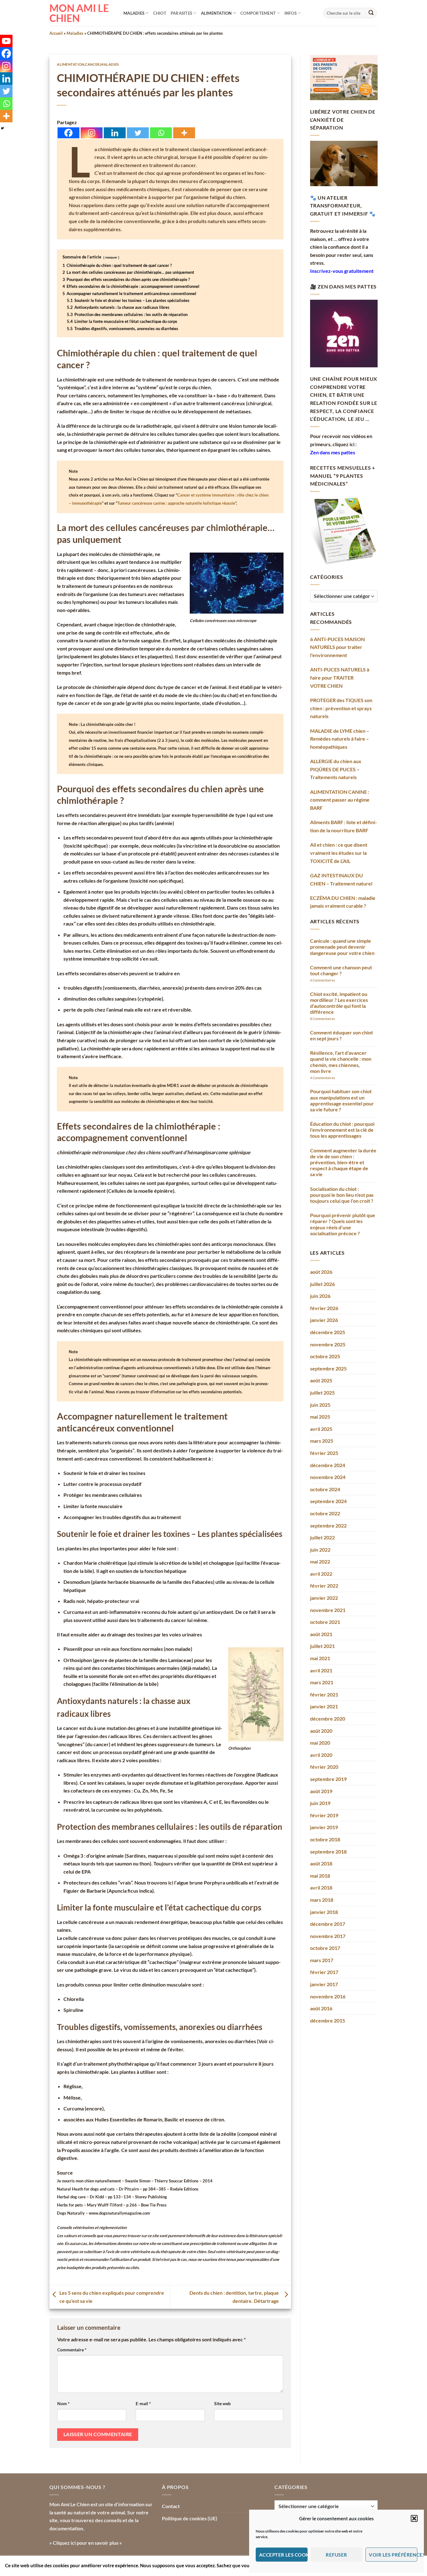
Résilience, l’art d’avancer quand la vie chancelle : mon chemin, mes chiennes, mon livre (341, 1062)
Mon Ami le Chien (79, 13)
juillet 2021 (322, 1646)
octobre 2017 (325, 1948)
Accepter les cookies (283, 2555)
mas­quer (111, 257)
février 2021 (324, 1694)
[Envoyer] (371, 13)
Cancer (92, 64)
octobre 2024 (325, 1489)
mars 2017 (322, 1960)
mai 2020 (320, 1743)
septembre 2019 (328, 1779)
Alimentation (216, 13)
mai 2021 (320, 1658)
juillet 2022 (322, 1537)
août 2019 (321, 1791)
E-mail (143, 2403)
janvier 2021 (324, 1706)
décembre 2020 (328, 1719)
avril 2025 (321, 1429)
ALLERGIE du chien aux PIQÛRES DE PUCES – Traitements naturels (336, 769)
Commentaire (72, 2350)
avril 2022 (321, 1574)
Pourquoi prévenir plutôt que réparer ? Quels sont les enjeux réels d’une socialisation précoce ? (343, 1224)
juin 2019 (320, 1803)
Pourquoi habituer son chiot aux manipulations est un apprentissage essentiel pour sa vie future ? (342, 1100)
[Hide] (3, 128)
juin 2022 (320, 1550)
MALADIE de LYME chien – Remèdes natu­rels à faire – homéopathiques (340, 739)
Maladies (134, 13)
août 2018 (321, 1863)
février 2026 (324, 1308)
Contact (171, 2506)
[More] (184, 133)
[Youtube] (6, 41)
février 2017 (324, 1972)
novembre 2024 (328, 1477)
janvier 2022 (324, 1598)
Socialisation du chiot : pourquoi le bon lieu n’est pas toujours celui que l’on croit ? (342, 1195)
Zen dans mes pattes (333, 452)
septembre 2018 (328, 1852)
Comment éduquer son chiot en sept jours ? (342, 1035)
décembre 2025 (328, 1332)
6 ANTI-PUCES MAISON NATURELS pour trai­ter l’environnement (337, 647)
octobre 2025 (325, 1356)
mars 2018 (322, 1900)
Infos (291, 13)
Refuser (336, 2555)
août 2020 (321, 1731)
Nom (63, 2403)
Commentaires (323, 980)
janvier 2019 (324, 1827)
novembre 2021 (328, 1610)
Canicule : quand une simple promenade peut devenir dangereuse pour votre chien (342, 947)
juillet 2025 (322, 1393)
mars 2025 (322, 1441)
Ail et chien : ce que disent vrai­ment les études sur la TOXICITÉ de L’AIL (339, 853)
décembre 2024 (328, 1465)
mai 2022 (320, 1561)
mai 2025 (320, 1417)
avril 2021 (321, 1670)
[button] (414, 2518)
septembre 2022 (328, 1525)
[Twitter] (138, 133)
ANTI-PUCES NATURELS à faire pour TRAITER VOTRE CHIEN (340, 677)
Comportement (258, 13)
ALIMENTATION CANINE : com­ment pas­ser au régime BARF (340, 800)
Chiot (160, 13)
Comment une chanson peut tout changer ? (341, 970)
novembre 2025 (328, 1344)
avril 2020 (321, 1755)
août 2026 (321, 1272)
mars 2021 (322, 1682)
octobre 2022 (325, 1513)
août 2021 (321, 1634)
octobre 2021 (325, 1622)
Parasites (181, 13)
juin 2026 (320, 1296)
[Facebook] (68, 133)
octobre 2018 (325, 1839)
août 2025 (321, 1380)
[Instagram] (92, 133)
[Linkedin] (115, 133)
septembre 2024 (328, 1501)
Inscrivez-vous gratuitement (342, 271)
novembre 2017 (328, 1936)
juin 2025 (320, 1405)
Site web (222, 2403)
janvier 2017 (324, 1984)
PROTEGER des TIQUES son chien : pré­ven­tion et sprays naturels (341, 708)
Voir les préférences (393, 2555)
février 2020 (324, 1767)
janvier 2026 (324, 1320)
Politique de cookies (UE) (190, 2518)
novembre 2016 (328, 1996)
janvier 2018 (324, 1912)
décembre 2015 (328, 2020)
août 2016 (321, 2008)
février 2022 (324, 1586)
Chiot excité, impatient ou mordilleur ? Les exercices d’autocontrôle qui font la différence (339, 1003)
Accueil (56, 33)
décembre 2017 (328, 1924)
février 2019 (324, 1815)
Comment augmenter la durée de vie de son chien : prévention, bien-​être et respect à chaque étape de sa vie (343, 1162)
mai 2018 (320, 1876)
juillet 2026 (322, 1284)
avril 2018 (321, 1887)
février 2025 (324, 1453)
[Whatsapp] (161, 133)
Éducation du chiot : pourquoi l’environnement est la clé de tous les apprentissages (342, 1130)
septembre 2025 (328, 1368)
